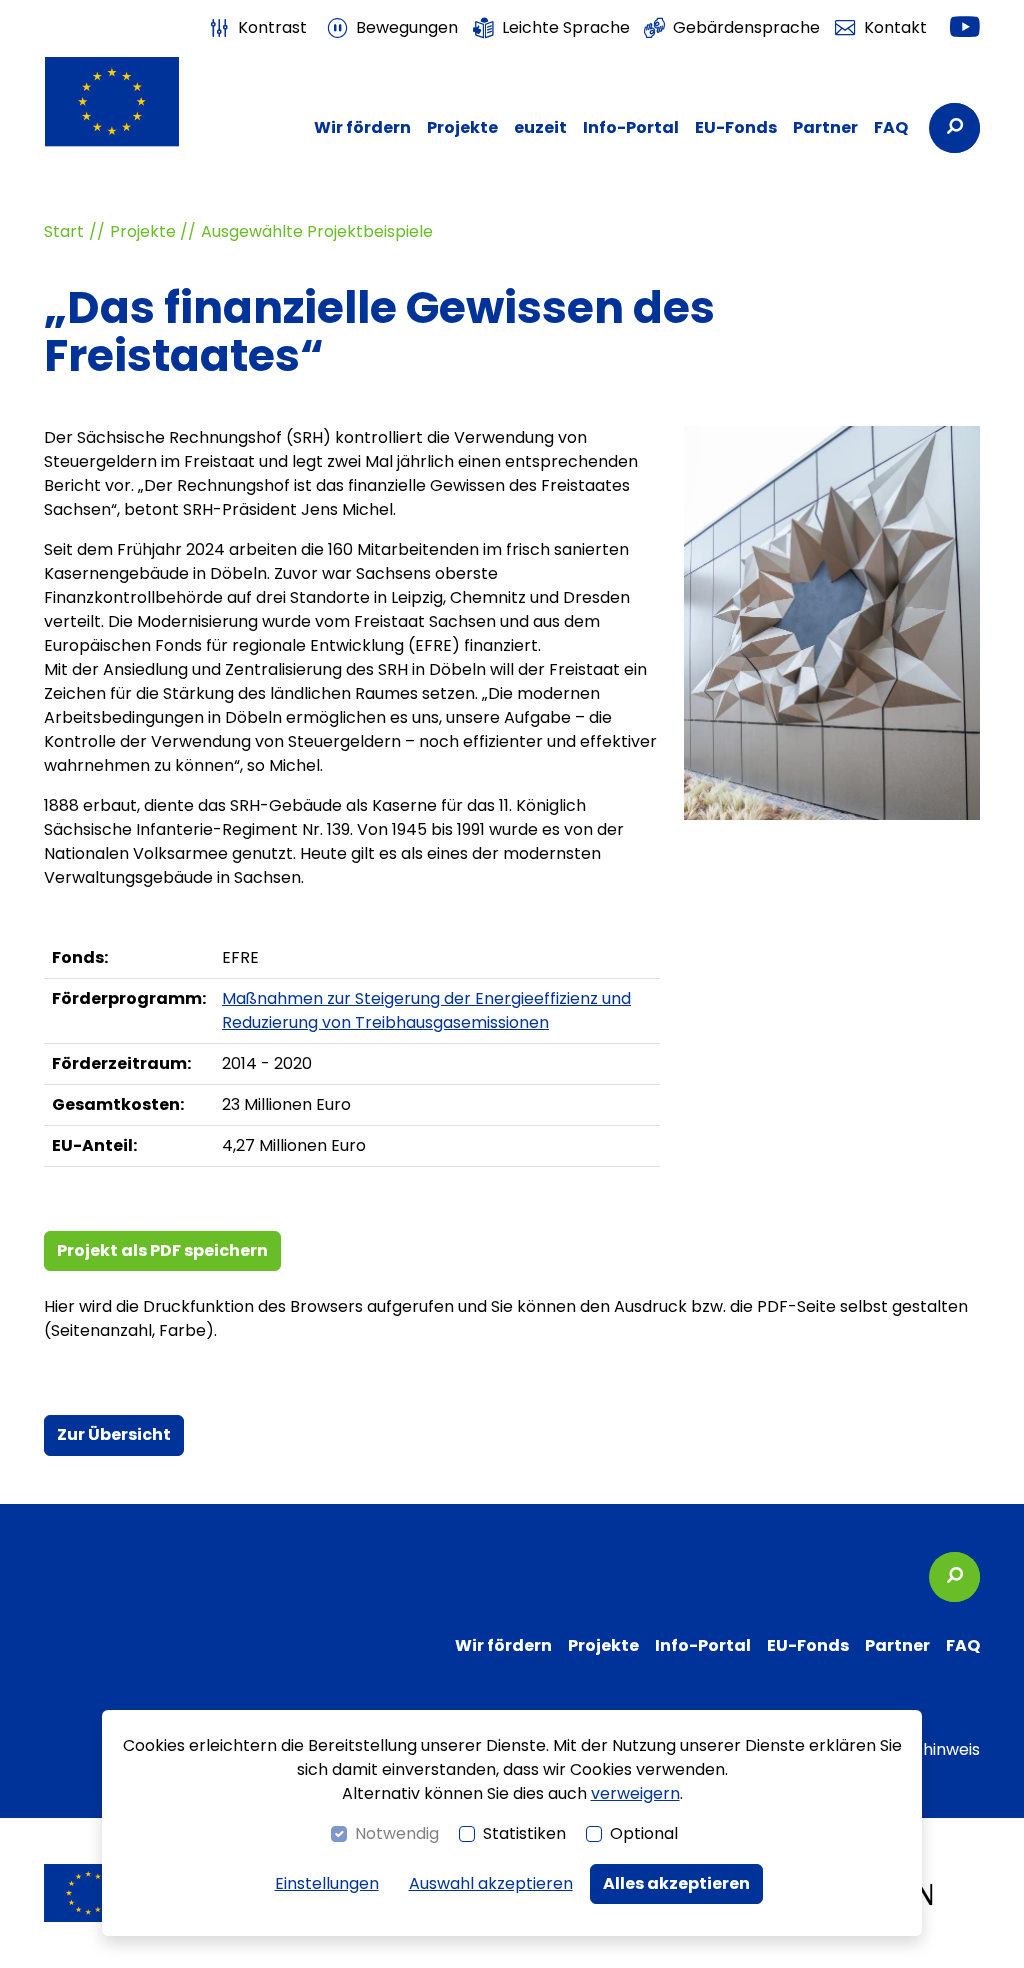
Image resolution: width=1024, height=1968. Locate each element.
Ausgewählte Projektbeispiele (317, 231)
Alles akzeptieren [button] (676, 1883)
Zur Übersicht (114, 1434)
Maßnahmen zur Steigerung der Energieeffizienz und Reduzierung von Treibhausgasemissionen (426, 1010)
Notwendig (397, 1833)
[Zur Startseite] (112, 101)
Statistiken (524, 1833)
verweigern (635, 1793)
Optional (644, 1833)
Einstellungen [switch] (327, 1883)
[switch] (258, 28)
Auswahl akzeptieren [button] (491, 1883)
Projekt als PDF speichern (162, 1250)
